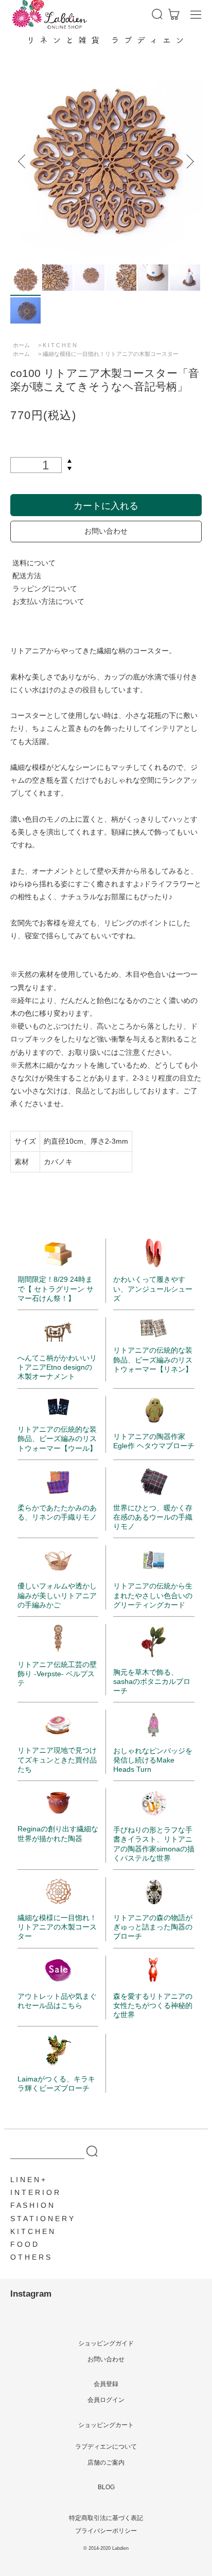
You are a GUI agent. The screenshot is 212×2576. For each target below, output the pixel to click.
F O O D (24, 2244)
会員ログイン (106, 2400)
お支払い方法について (48, 601)
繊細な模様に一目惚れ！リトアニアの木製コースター (111, 354)
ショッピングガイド (106, 2343)
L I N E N (25, 2180)
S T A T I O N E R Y (42, 2219)
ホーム (21, 345)
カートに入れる (106, 505)
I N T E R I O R (35, 2192)
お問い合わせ (106, 531)
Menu (196, 14)
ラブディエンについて (106, 2447)
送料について (34, 563)
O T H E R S (30, 2257)
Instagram (31, 2294)
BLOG (106, 2487)
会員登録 (106, 2384)
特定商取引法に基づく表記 (106, 2518)
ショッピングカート (106, 2425)
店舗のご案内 (106, 2463)
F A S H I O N (32, 2205)
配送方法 (27, 576)
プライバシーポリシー (106, 2531)
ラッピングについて (45, 589)
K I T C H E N (60, 345)
